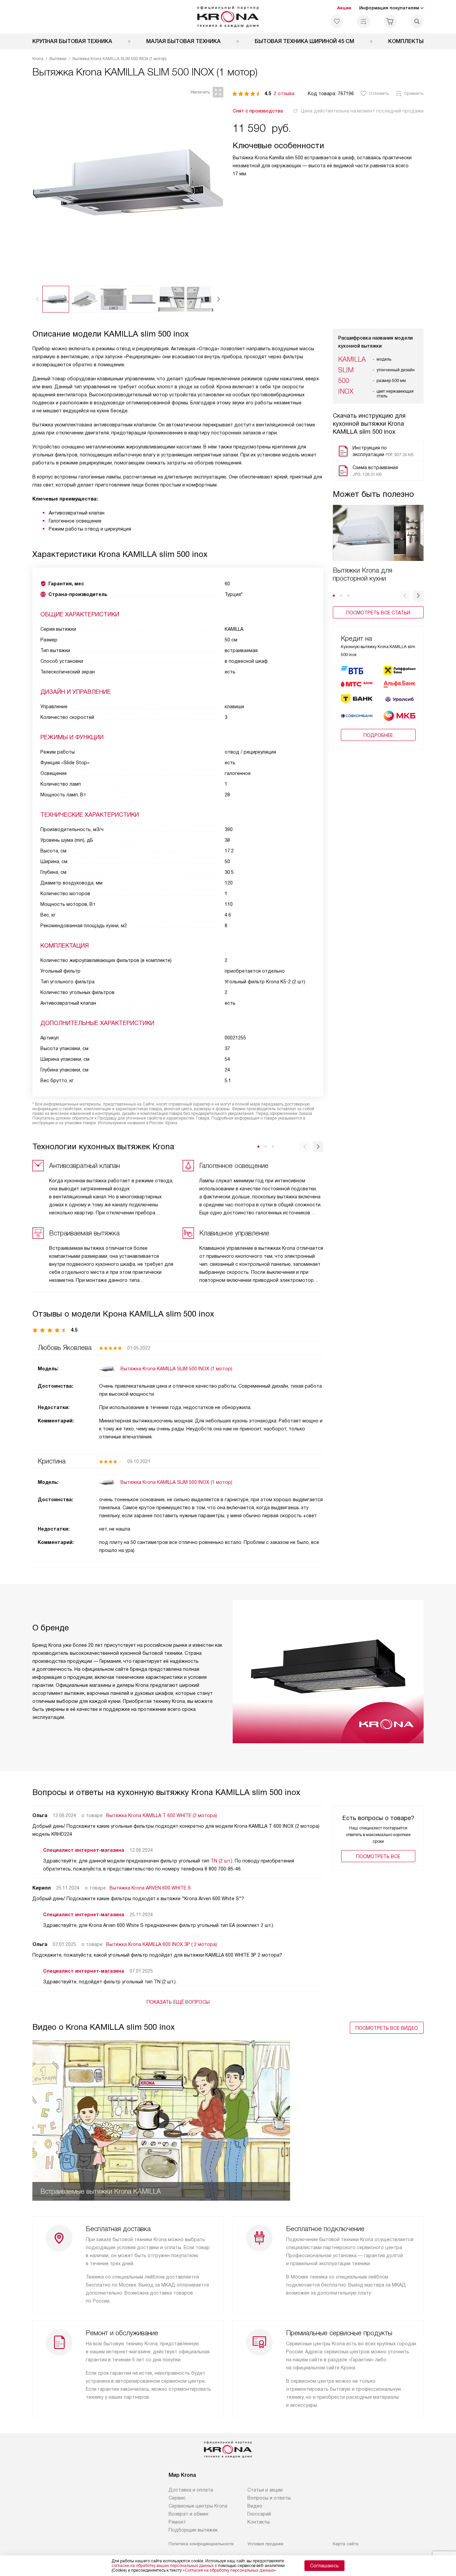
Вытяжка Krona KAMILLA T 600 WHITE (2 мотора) (162, 1815)
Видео (255, 2506)
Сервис (177, 2498)
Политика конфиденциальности (201, 2544)
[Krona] (228, 17)
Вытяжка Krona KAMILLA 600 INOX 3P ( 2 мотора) (162, 1944)
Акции (344, 8)
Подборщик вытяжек (193, 2530)
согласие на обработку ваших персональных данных (163, 2566)
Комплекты (406, 41)
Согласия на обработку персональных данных (229, 2570)
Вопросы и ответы (269, 2498)
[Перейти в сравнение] (364, 21)
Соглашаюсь (324, 2566)
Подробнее (378, 735)
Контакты (259, 2522)
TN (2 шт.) (221, 1861)
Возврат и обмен (188, 2514)
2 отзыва (284, 93)
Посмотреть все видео (387, 2028)
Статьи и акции (265, 2490)
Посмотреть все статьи (378, 613)
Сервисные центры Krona (198, 2506)
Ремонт (177, 2522)
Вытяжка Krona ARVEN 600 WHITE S (150, 1888)
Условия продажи (265, 2544)
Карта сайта (346, 2544)
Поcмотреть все (378, 1856)
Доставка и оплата (191, 2490)
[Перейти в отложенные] (337, 21)
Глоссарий (259, 2514)
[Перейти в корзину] (390, 21)
